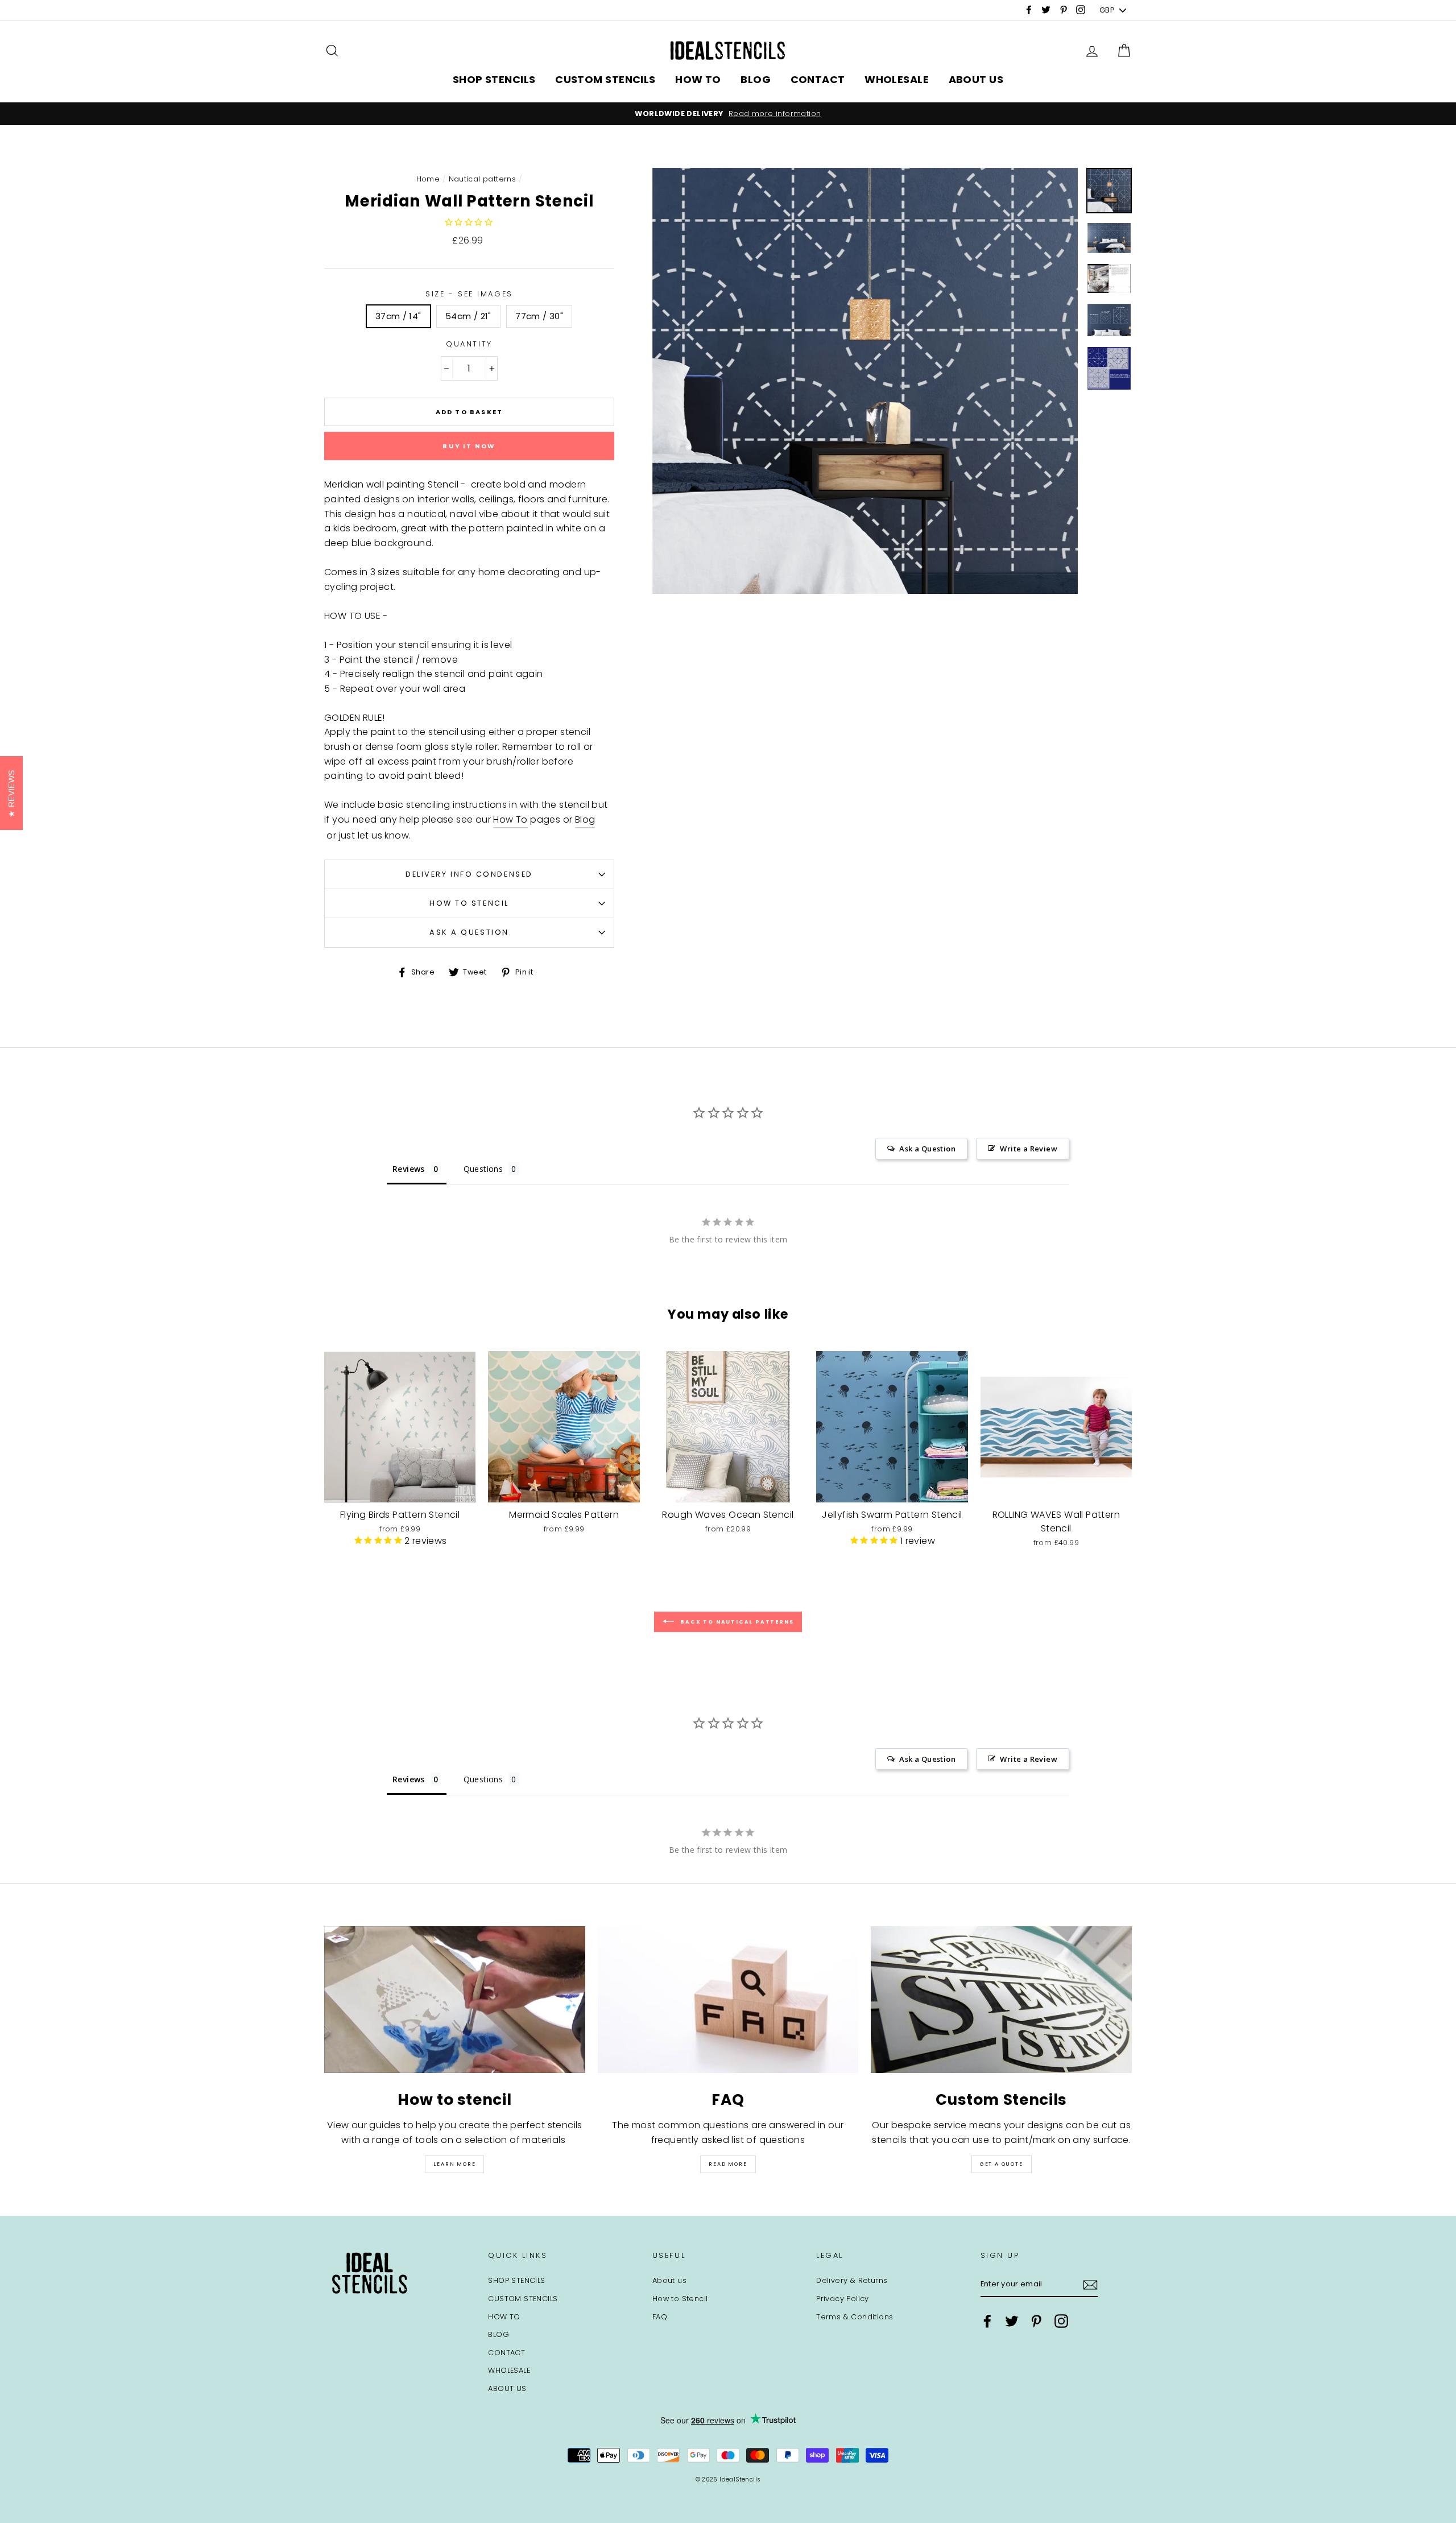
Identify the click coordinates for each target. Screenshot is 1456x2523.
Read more (728, 2164)
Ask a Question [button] (927, 1149)
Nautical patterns (483, 179)
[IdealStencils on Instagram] (1061, 2321)
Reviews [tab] (409, 1169)
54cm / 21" (468, 316)
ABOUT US (976, 79)
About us (669, 2280)
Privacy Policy (843, 2299)
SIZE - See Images (469, 294)
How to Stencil (469, 903)
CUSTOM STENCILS (605, 79)
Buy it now (469, 446)
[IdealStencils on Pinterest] (1036, 2321)
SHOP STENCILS (494, 79)
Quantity (469, 344)
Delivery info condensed (469, 874)
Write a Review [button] (1029, 1149)
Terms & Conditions (855, 2317)
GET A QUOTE (1002, 2164)
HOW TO (698, 79)
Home (428, 179)
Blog (585, 819)
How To (510, 819)
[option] (728, 114)
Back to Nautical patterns (736, 1622)
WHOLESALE (897, 79)
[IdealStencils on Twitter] (1012, 2321)
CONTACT (818, 79)
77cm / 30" (539, 316)
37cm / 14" (398, 316)
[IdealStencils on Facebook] (987, 2321)
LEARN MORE (454, 2164)
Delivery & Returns (852, 2280)
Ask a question (469, 932)
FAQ (660, 2317)
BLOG (756, 79)
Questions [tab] (483, 1169)
